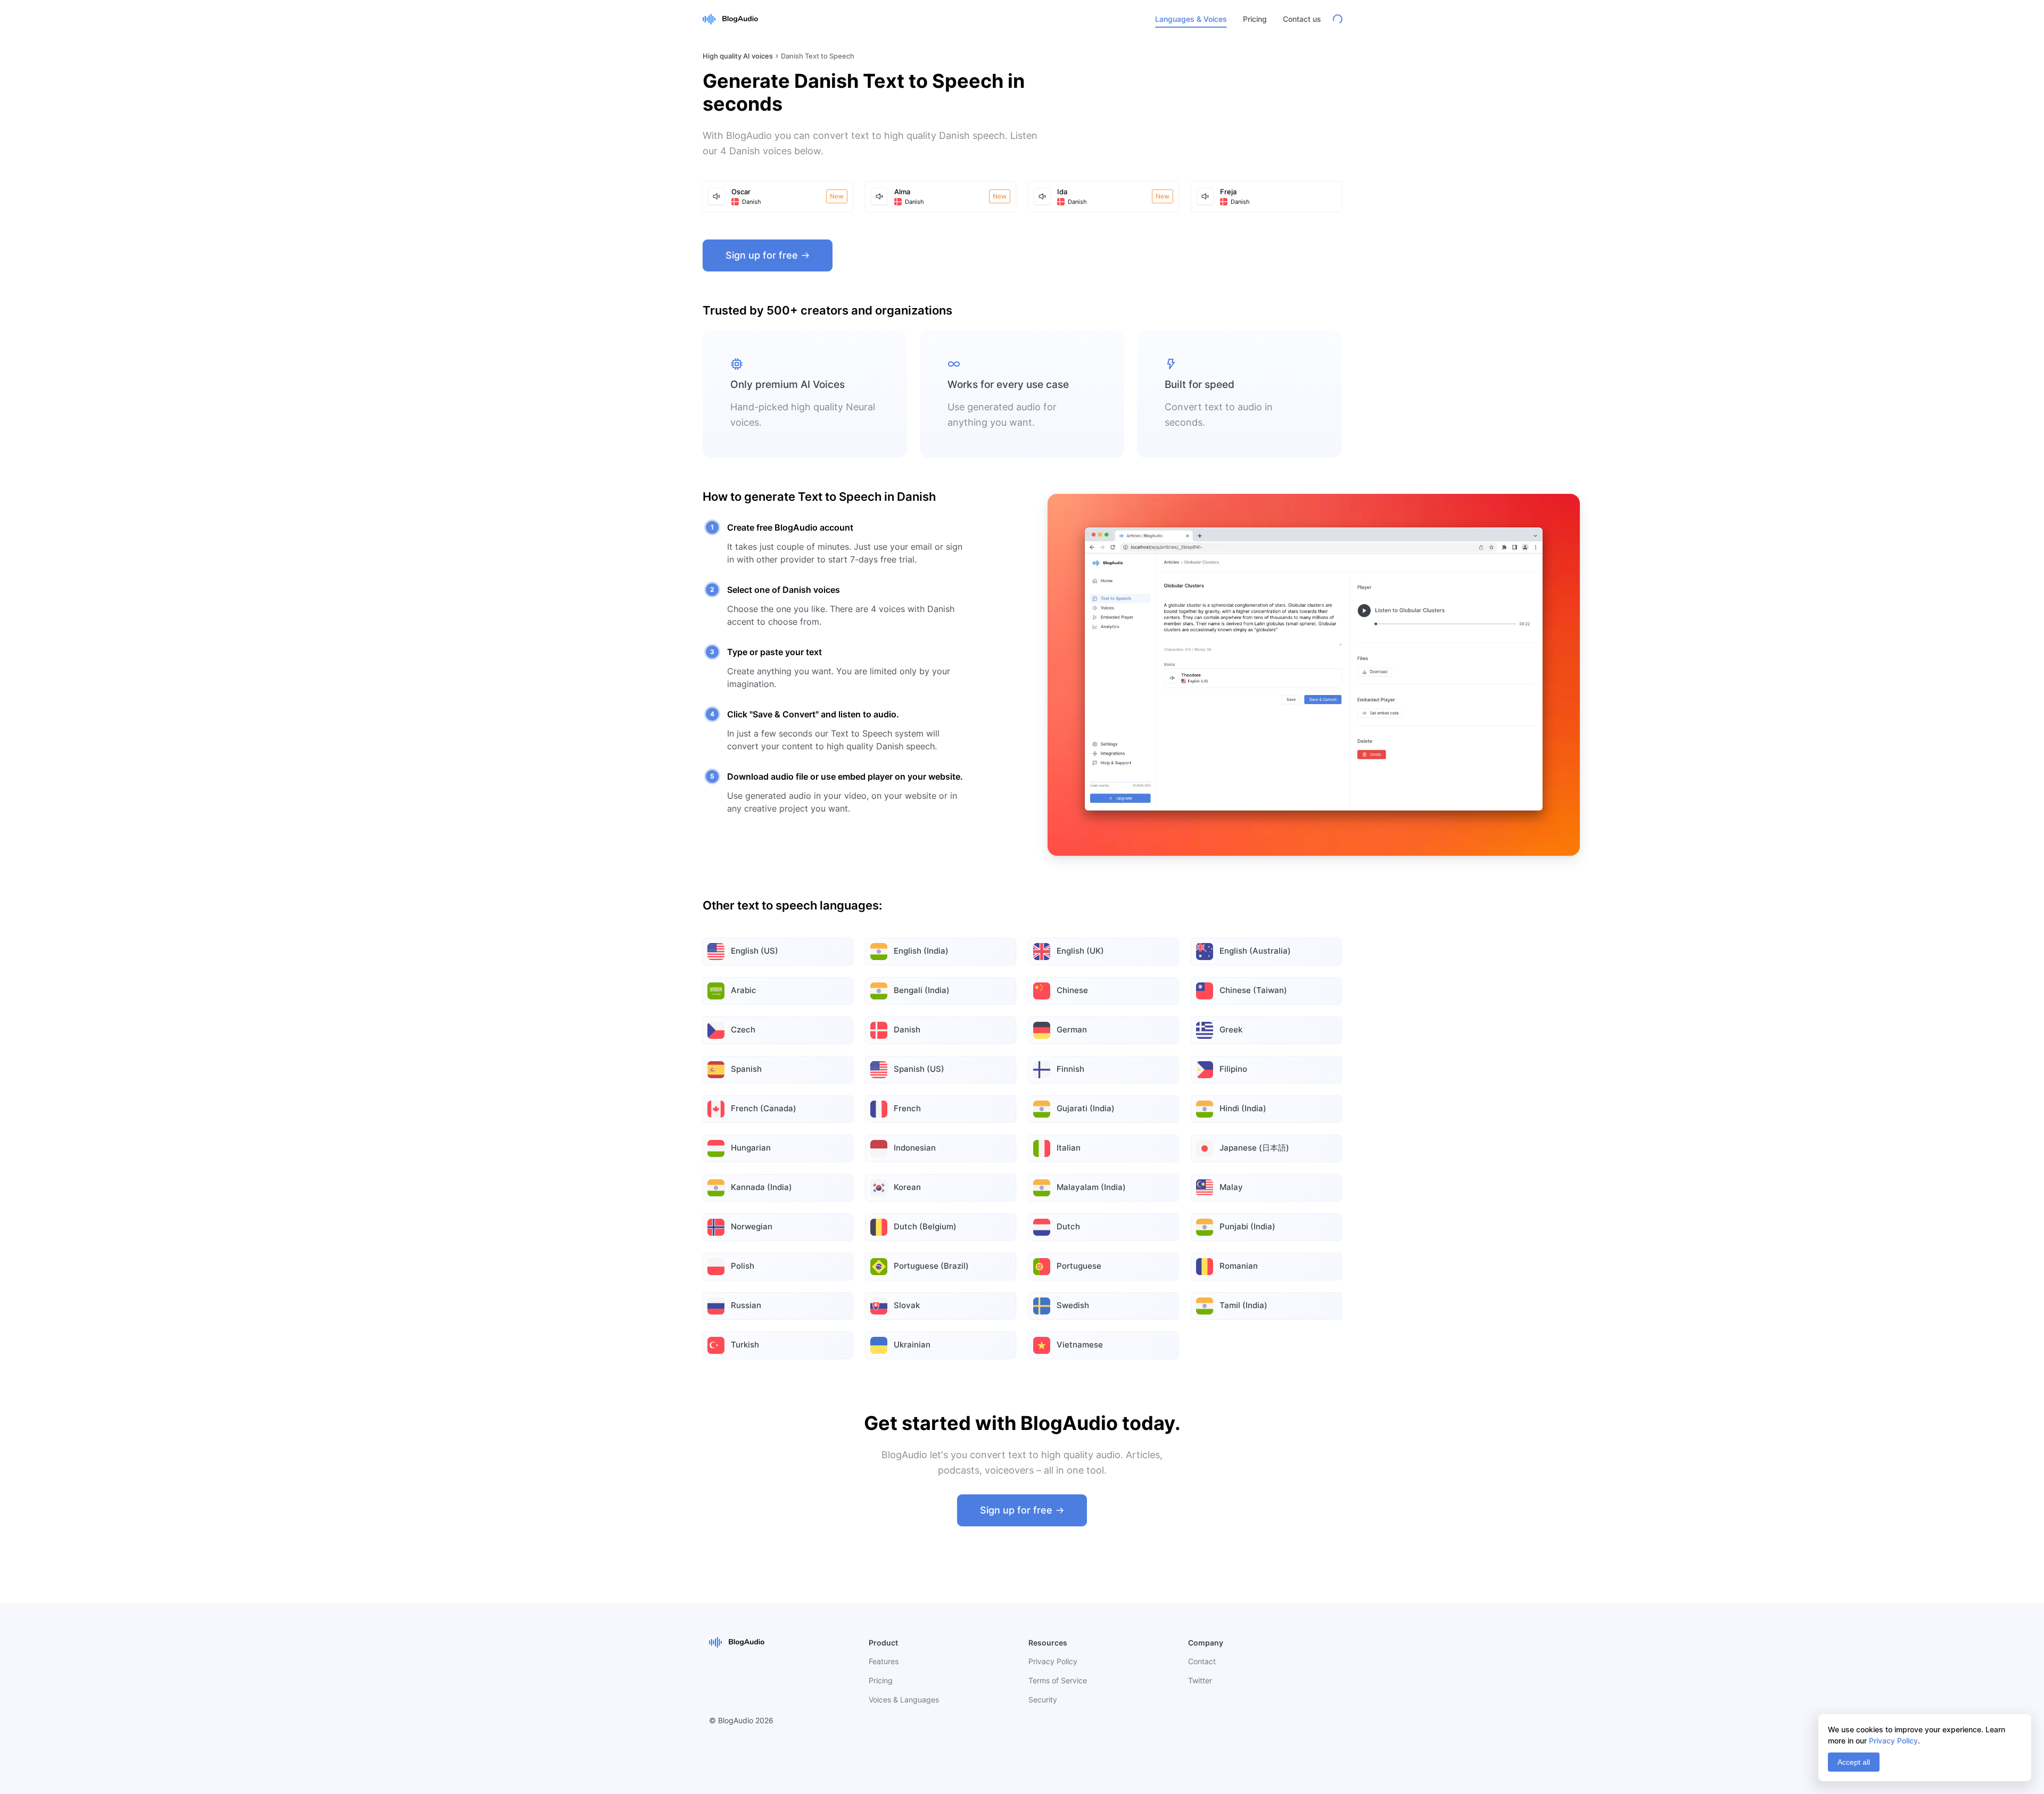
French (907, 1108)
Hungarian (751, 1148)
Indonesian (915, 1148)
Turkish (745, 1345)
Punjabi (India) (1247, 1226)
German (1072, 1030)
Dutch (1068, 1226)
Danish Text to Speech (818, 56)
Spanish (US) (919, 1069)
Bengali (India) (922, 990)
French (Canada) (764, 1108)
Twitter (1200, 1680)
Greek (1231, 1030)
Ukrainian (912, 1345)
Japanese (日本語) (1254, 1148)
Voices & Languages (904, 1700)
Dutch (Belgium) (925, 1226)
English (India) (921, 951)
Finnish (1070, 1069)
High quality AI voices (738, 56)
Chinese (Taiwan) (1253, 990)
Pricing (1255, 19)
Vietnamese (1080, 1345)
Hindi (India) (1243, 1108)
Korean (907, 1187)
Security (1043, 1700)
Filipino (1233, 1069)
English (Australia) (1255, 951)
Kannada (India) (761, 1187)
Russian (746, 1305)
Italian (1069, 1148)
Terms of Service (1058, 1680)
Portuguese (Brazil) (931, 1266)
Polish (743, 1266)
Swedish (1073, 1305)
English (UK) (1080, 951)
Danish (907, 1030)
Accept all (1854, 1762)
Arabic (744, 990)
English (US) (755, 951)
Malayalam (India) (1091, 1187)
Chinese (1072, 990)
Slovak (907, 1305)
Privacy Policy (1053, 1661)
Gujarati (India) (1086, 1108)
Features (884, 1661)
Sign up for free (762, 255)
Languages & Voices (1191, 19)
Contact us (1302, 19)
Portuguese (1079, 1266)
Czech (743, 1030)
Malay (1231, 1187)
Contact (1202, 1661)
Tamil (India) (1243, 1305)
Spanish (746, 1069)
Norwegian (752, 1226)
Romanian (1239, 1266)
